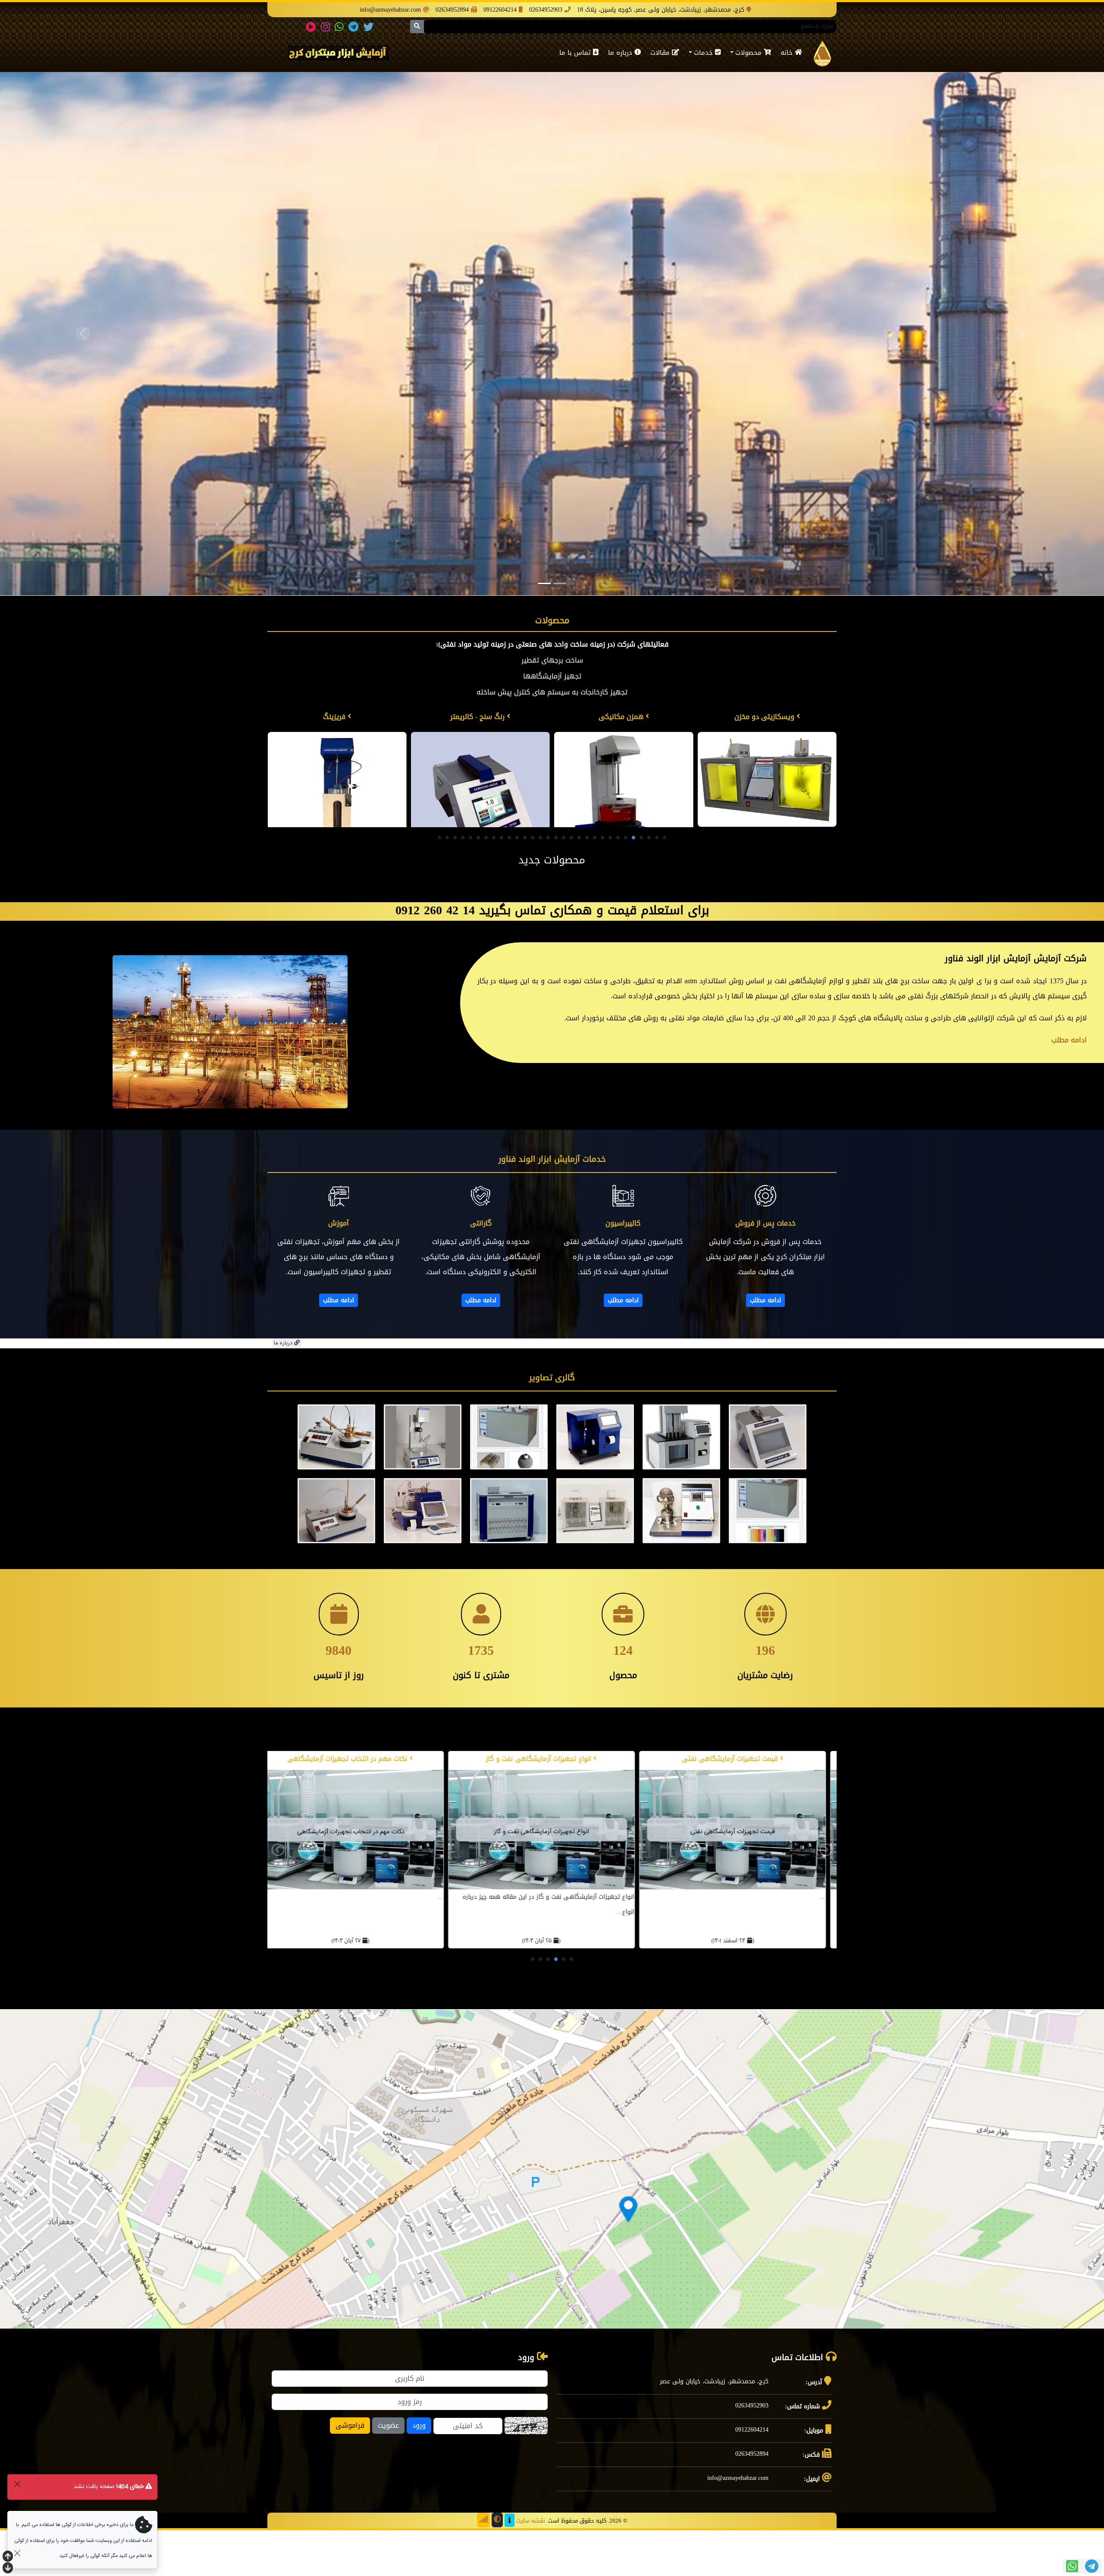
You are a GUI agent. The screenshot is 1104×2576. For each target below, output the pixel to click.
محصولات (750, 53)
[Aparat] (311, 27)
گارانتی (481, 1268)
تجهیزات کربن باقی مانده (765, 717)
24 (486, 882)
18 (533, 882)
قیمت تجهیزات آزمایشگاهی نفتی (711, 1803)
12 (579, 882)
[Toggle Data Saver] (483, 2564)
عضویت (388, 2470)
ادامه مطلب (765, 1344)
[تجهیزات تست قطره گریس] (337, 802)
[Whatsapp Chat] (1072, 2566)
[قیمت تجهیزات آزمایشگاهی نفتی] (713, 1874)
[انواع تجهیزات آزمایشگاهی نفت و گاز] (522, 1874)
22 (502, 882)
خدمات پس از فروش (765, 1268)
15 (556, 882)
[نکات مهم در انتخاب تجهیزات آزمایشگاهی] (331, 1874)
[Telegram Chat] (1092, 2566)
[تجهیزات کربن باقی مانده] (767, 802)
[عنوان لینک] (339, 54)
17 (540, 882)
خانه (788, 53)
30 (439, 882)
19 (525, 882)
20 (517, 882)
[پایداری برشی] (480, 802)
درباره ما (621, 53)
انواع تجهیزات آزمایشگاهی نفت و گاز (520, 1803)
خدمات (704, 53)
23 (494, 882)
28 (455, 882)
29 (447, 882)
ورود (419, 2470)
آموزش (339, 1268)
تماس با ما (576, 53)
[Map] (552, 2213)
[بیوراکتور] (624, 802)
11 (587, 882)
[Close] (17, 2484)
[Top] (8, 2557)
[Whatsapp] (339, 27)
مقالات (661, 53)
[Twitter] (368, 27)
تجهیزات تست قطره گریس (335, 717)
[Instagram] (325, 27)
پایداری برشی (478, 717)
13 (571, 882)
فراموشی (350, 2470)
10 (595, 882)
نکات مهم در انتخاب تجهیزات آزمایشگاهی (329, 1803)
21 (509, 882)
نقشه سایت (531, 2565)
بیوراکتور (622, 717)
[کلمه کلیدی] (823, 53)
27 (463, 882)
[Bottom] (8, 2569)
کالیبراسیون (623, 1268)
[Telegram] (353, 27)
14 (564, 882)
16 (548, 882)
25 (478, 882)
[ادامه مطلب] (765, 1241)
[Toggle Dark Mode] (497, 2564)
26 (470, 882)
